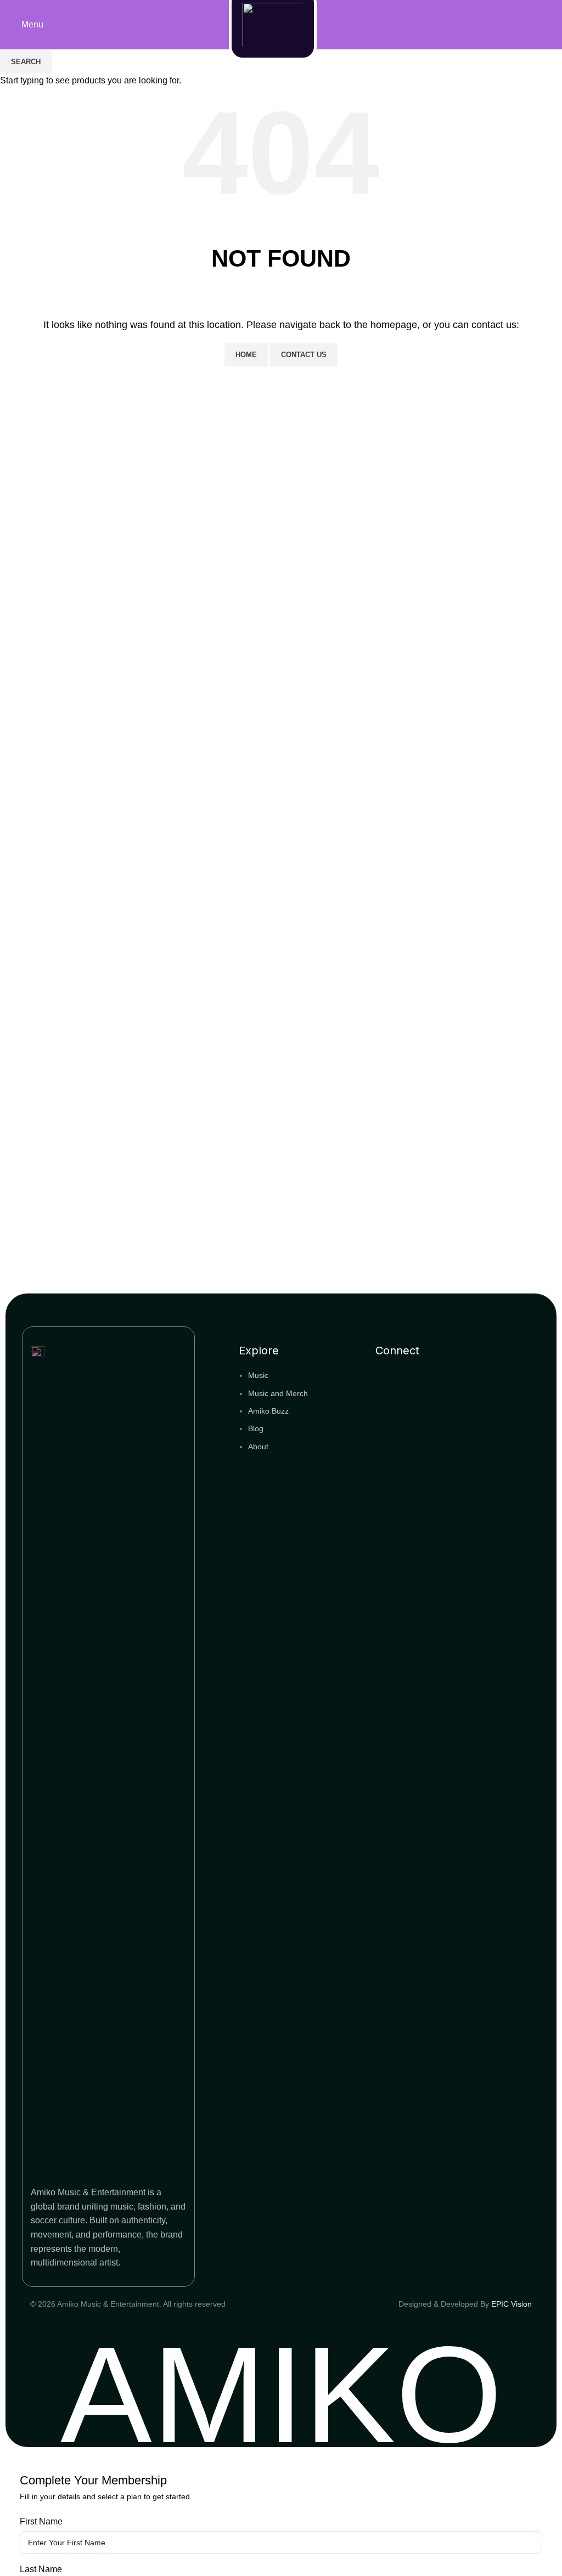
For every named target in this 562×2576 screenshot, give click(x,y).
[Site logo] (276, 24)
